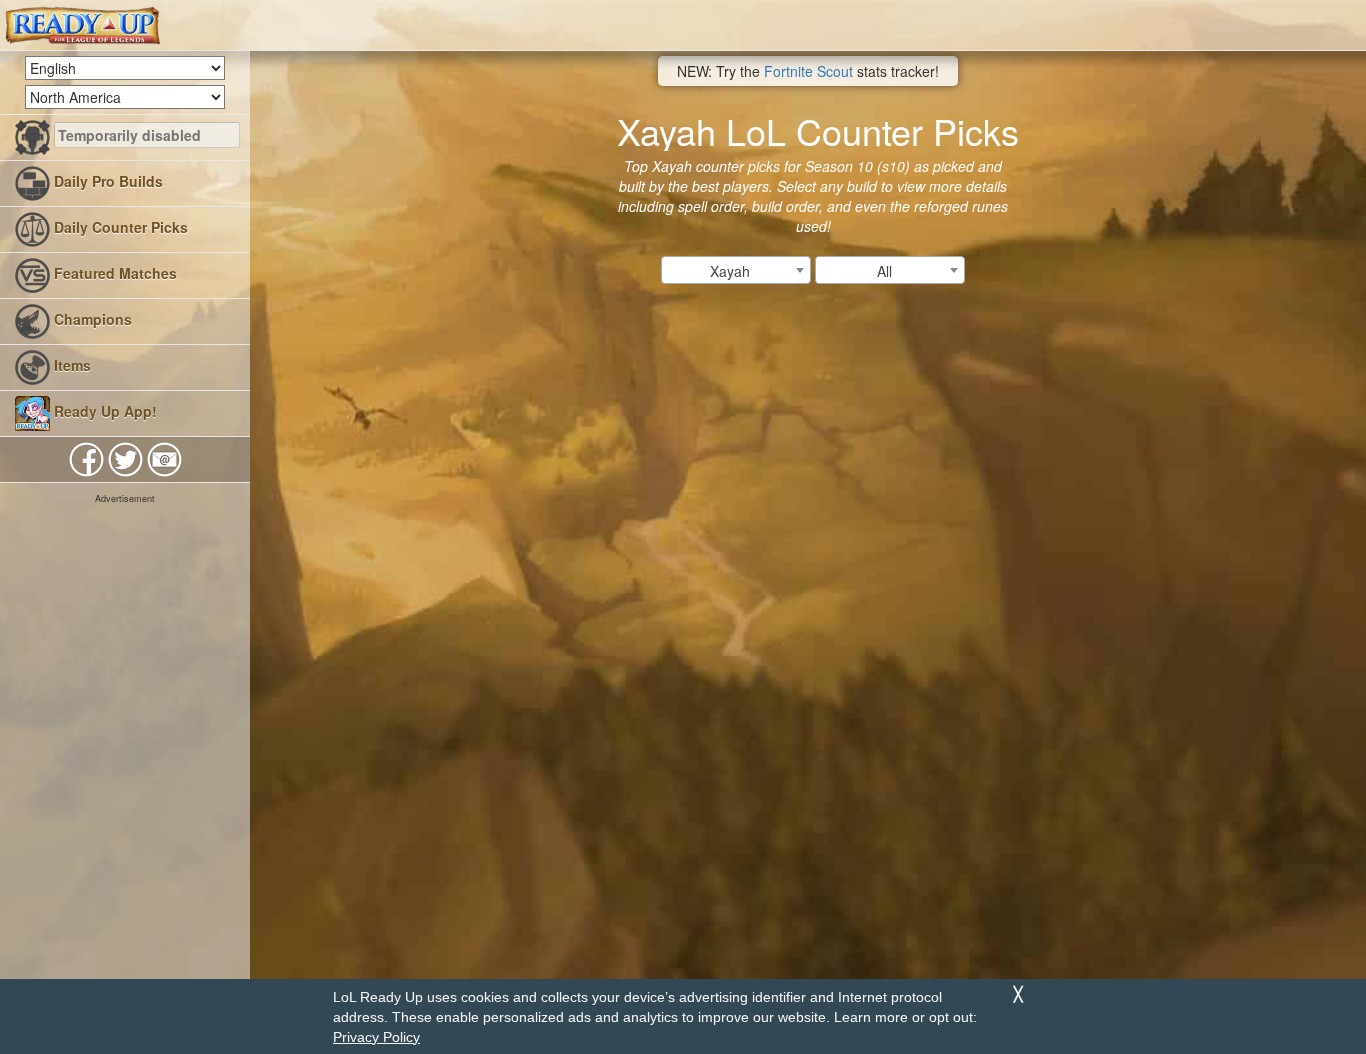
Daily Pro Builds (106, 181)
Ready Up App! (103, 411)
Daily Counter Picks (119, 227)
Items (70, 365)
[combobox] (736, 270)
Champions (91, 319)
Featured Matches (113, 273)
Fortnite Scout (808, 71)
